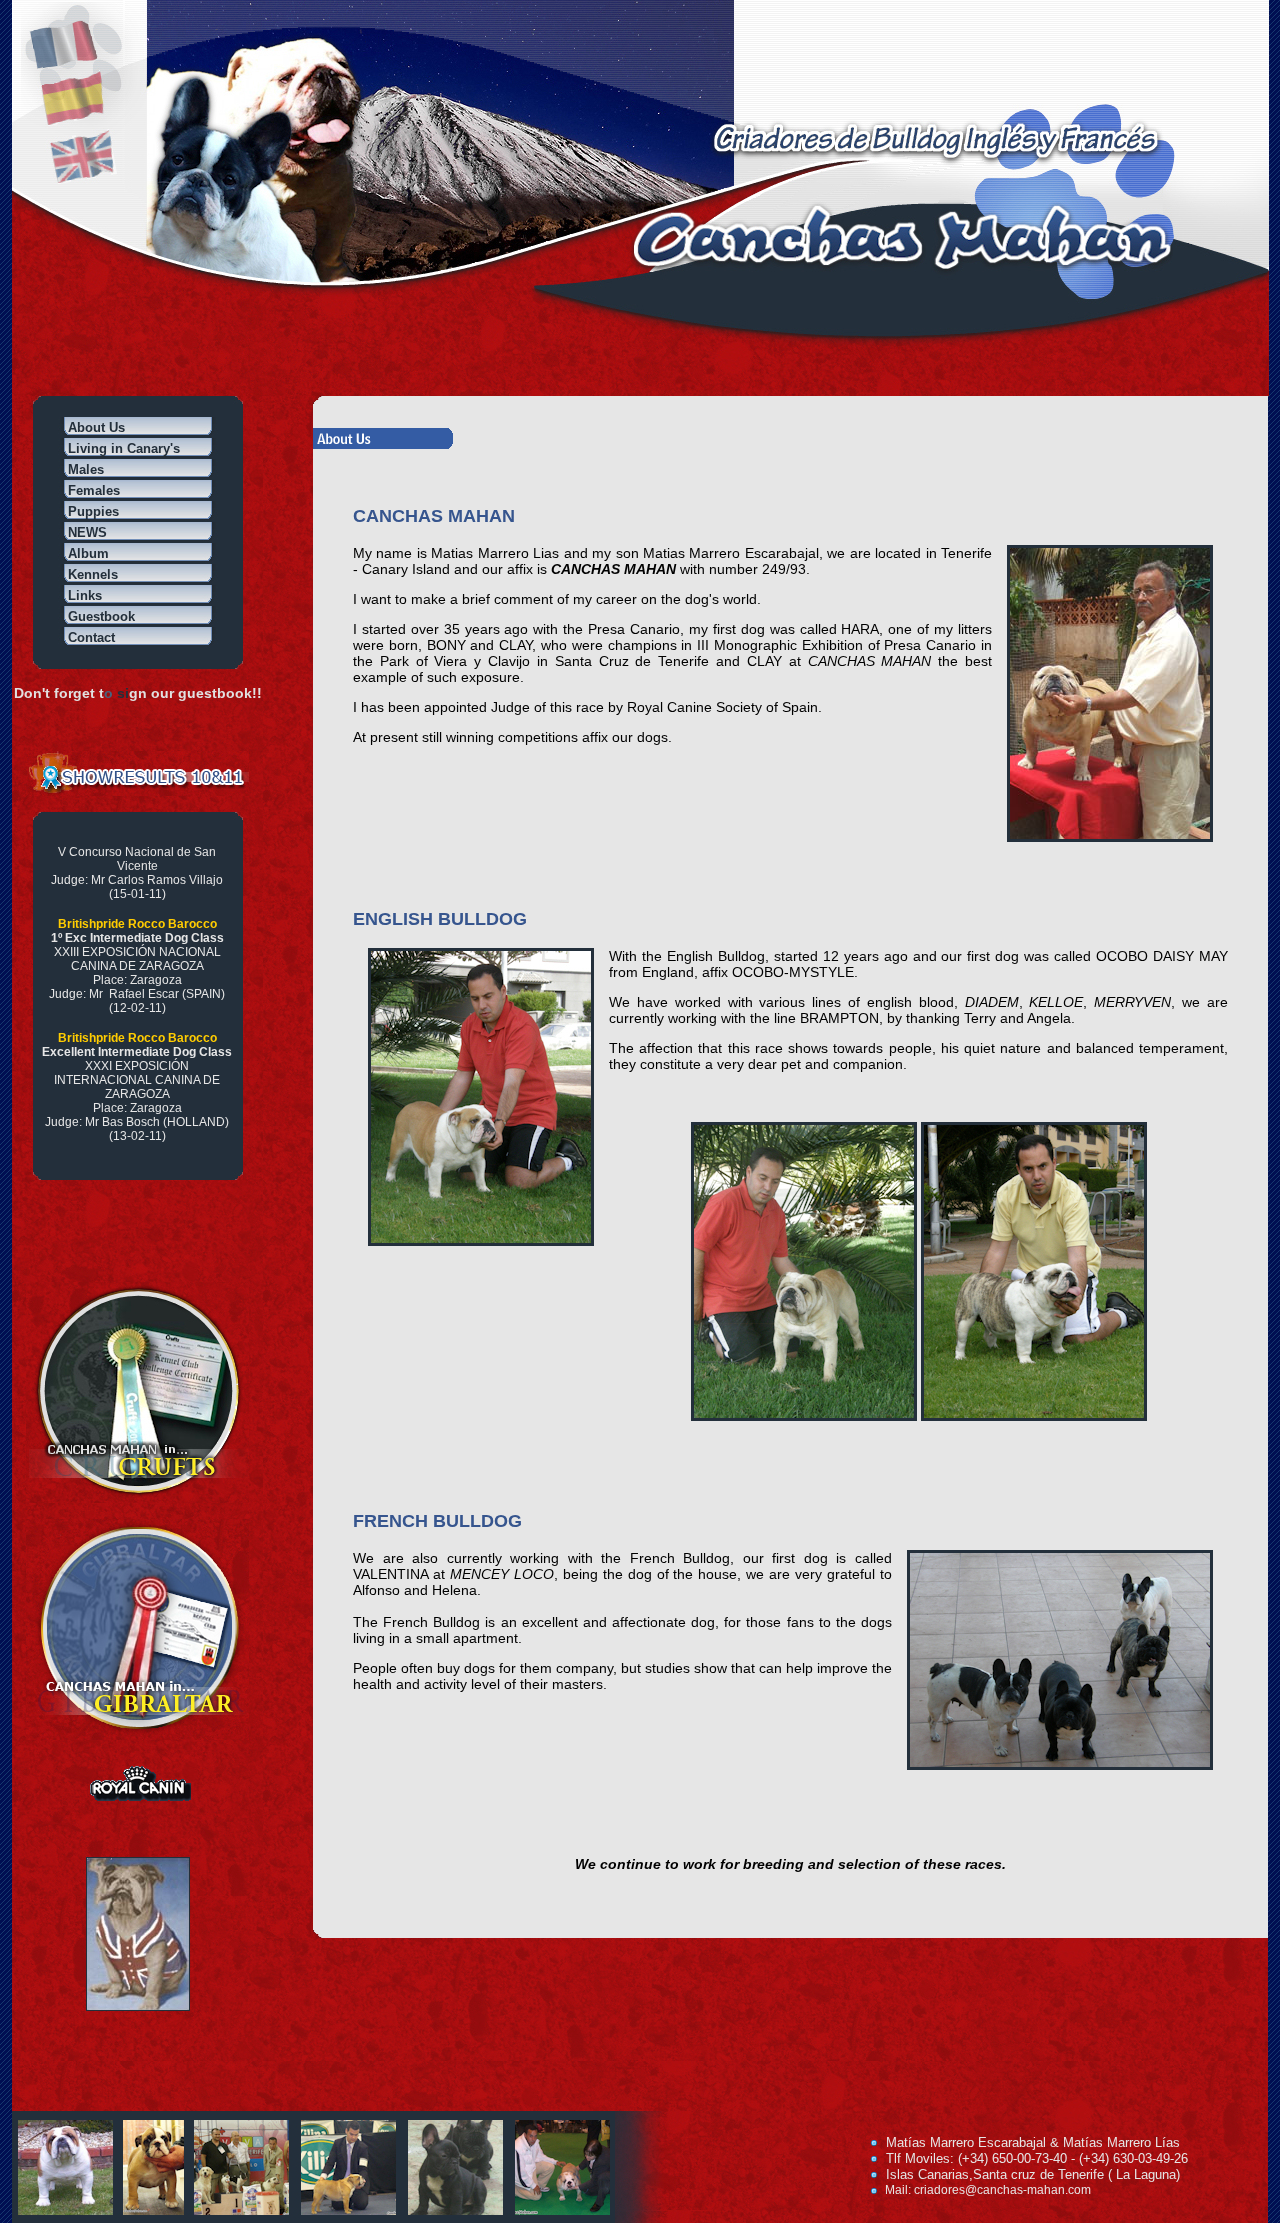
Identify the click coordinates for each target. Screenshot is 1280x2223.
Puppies (93, 511)
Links (85, 595)
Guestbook (101, 616)
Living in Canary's (124, 448)
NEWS (87, 532)
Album (88, 553)
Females (94, 490)
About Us (96, 427)
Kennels (93, 574)
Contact (91, 637)
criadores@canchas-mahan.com (1002, 2190)
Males (86, 469)
